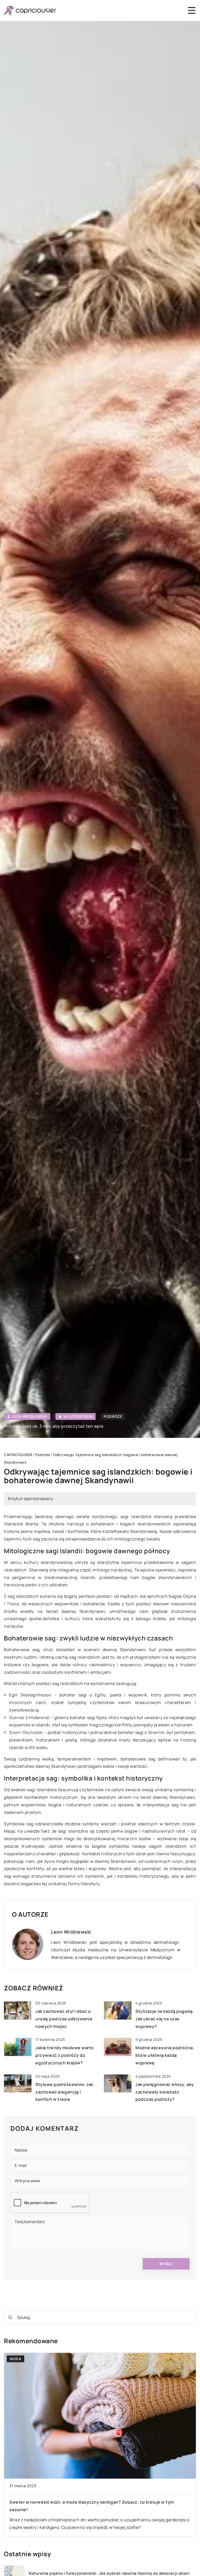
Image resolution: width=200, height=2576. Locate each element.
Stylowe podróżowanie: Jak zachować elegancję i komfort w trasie (64, 2092)
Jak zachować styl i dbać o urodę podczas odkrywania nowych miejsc (64, 2019)
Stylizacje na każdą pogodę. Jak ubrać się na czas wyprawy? (165, 2019)
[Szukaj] (10, 2317)
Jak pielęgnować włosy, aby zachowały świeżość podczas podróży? (165, 2092)
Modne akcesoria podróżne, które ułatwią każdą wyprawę (165, 2055)
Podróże (113, 1416)
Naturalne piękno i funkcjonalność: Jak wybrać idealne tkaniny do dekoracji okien (109, 2573)
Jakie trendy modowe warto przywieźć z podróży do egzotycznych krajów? (65, 2055)
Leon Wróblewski (30, 1417)
